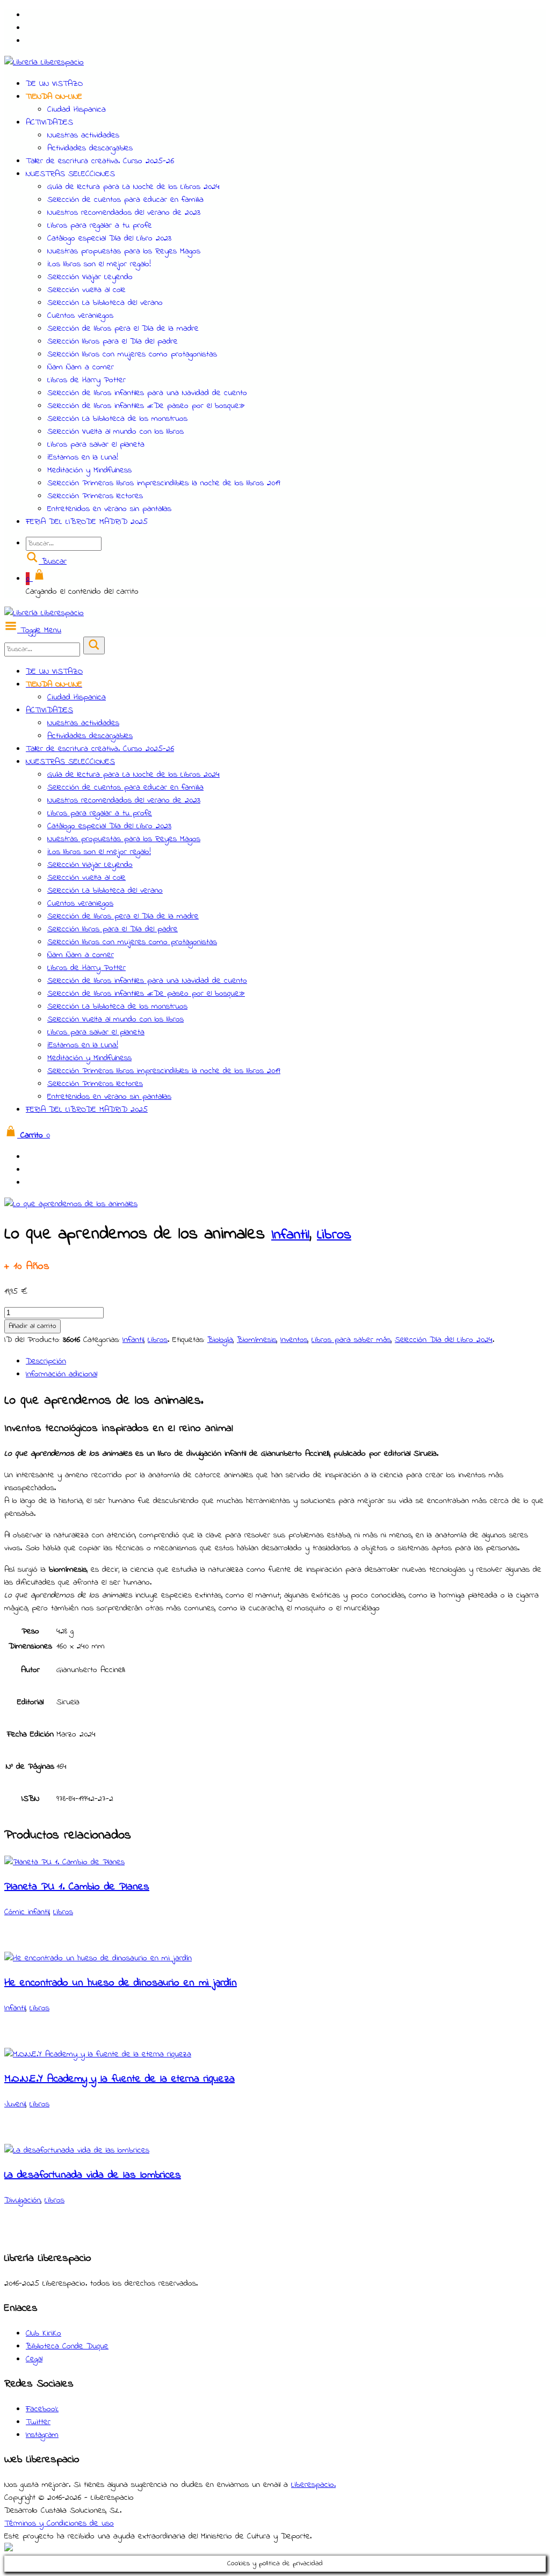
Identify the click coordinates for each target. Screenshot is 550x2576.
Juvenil (15, 2104)
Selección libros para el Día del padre (113, 341)
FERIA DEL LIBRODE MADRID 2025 (87, 522)
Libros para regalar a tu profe (100, 225)
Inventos (294, 1340)
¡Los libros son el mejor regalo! (99, 264)
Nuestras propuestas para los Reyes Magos (124, 251)
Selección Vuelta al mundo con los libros (115, 432)
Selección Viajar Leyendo (90, 277)
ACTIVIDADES (49, 122)
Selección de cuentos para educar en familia (125, 200)
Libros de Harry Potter (86, 380)
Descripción (46, 1361)
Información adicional (61, 1374)
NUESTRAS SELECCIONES (70, 174)
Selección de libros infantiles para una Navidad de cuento (147, 393)
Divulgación (23, 2200)
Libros (334, 1235)
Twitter (38, 2422)
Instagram (42, 2435)
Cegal (34, 2359)
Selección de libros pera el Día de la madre (123, 329)
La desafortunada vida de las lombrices (93, 2175)
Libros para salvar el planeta (96, 444)
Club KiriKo (44, 2333)
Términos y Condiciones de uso (59, 2523)
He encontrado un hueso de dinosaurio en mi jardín (121, 1983)
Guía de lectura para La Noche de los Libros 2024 (133, 187)
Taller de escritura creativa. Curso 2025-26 (100, 161)
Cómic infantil (27, 1912)
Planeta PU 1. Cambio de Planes (77, 1887)
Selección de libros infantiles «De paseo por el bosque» (146, 406)
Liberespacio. (313, 2485)
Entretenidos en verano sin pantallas (109, 509)
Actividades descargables (90, 148)
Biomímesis (257, 1340)
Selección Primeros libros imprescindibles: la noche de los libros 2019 (164, 483)
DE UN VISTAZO (54, 84)
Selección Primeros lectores (95, 496)
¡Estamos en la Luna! (83, 457)
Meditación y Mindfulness (89, 470)
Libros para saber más (351, 1340)
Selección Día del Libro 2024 (444, 1340)
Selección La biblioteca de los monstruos (117, 419)
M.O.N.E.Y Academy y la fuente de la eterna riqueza (120, 2079)
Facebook (42, 2409)
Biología (220, 1340)
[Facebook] (32, 28)
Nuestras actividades (83, 135)
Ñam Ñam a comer (81, 367)
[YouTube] (32, 41)
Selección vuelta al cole (86, 290)
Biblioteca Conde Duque (67, 2346)
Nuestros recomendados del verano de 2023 (124, 213)
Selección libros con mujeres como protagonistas (132, 354)
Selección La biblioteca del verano (105, 303)
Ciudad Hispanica (77, 110)
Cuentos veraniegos (80, 316)
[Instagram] (32, 15)
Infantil (290, 1235)
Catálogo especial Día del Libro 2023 (109, 238)
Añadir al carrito (32, 1326)
